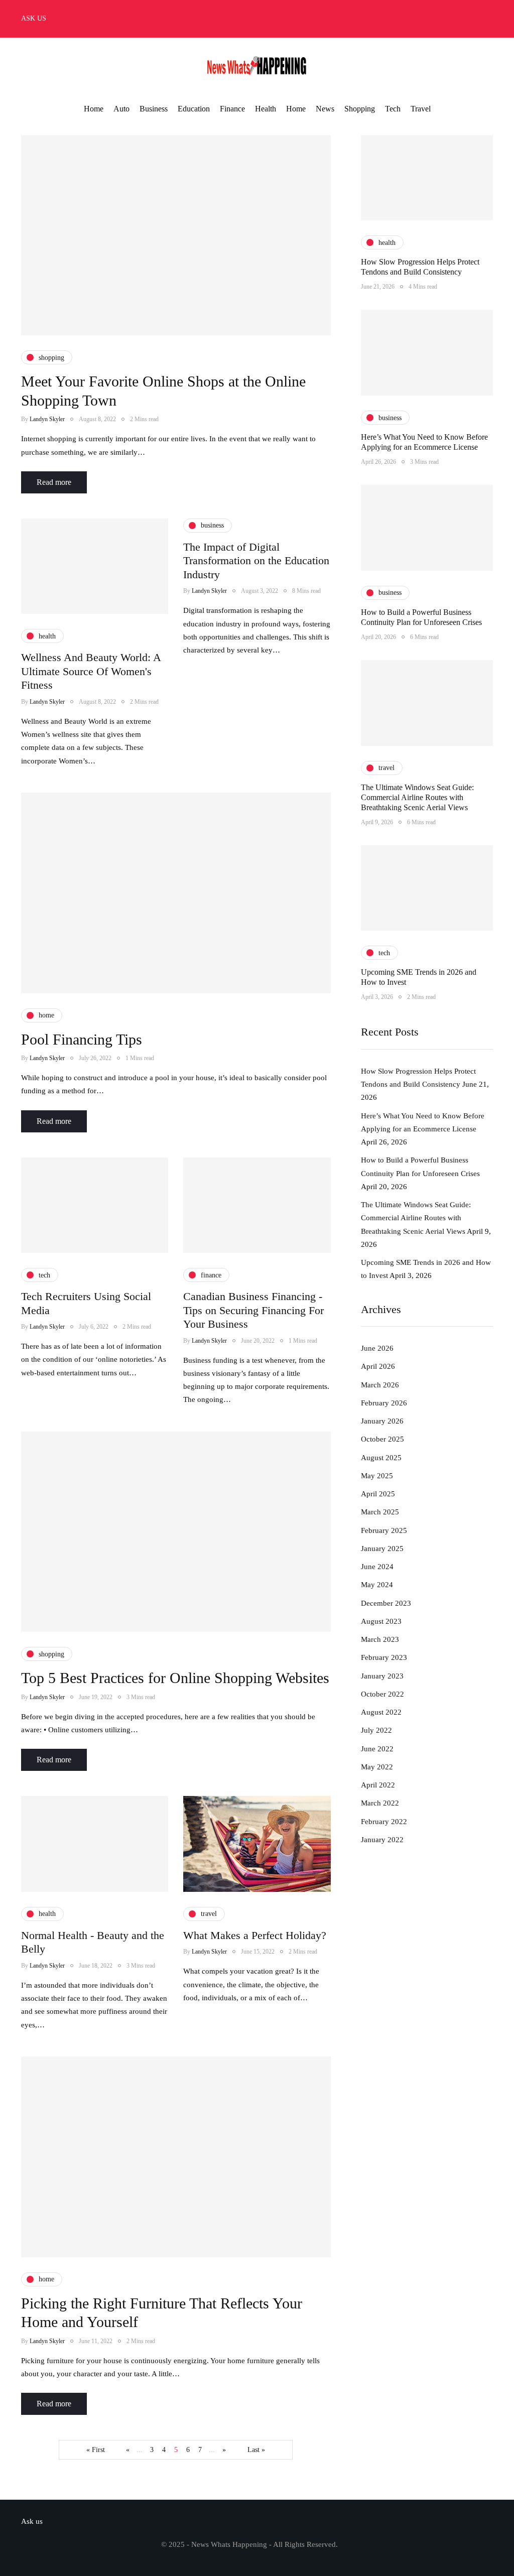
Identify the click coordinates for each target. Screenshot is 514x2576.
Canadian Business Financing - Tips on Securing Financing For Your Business (253, 1310)
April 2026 (378, 1366)
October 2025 (382, 1439)
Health (266, 109)
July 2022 (376, 1730)
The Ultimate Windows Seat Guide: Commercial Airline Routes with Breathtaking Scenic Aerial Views (417, 797)
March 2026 (380, 1385)
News (325, 109)
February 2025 (384, 1530)
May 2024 (377, 1585)
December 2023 (386, 1603)
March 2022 (380, 1803)
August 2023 (381, 1621)
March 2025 (380, 1512)
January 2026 (382, 1421)
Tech (393, 109)
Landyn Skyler (47, 419)
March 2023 (380, 1639)
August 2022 (381, 1712)
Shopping (360, 109)
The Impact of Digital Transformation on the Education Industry (256, 561)
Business (154, 109)
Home (94, 109)
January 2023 (382, 1676)
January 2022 (382, 1840)
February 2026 (384, 1403)
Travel (421, 109)
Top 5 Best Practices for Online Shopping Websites (175, 1678)
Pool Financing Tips (82, 1039)
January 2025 (382, 1549)
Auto (121, 109)
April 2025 (378, 1494)
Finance (232, 109)
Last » (256, 2450)
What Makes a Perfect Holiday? (255, 1935)
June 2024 (377, 1567)
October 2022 (382, 1694)
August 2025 (381, 1458)
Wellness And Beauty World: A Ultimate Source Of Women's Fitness (91, 671)
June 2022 (377, 1749)
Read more (54, 482)
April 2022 (378, 1785)
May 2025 (377, 1476)
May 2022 (377, 1767)
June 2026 (377, 1348)
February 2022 (384, 1822)
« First (96, 2450)
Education (194, 109)
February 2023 (384, 1657)
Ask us (34, 18)
